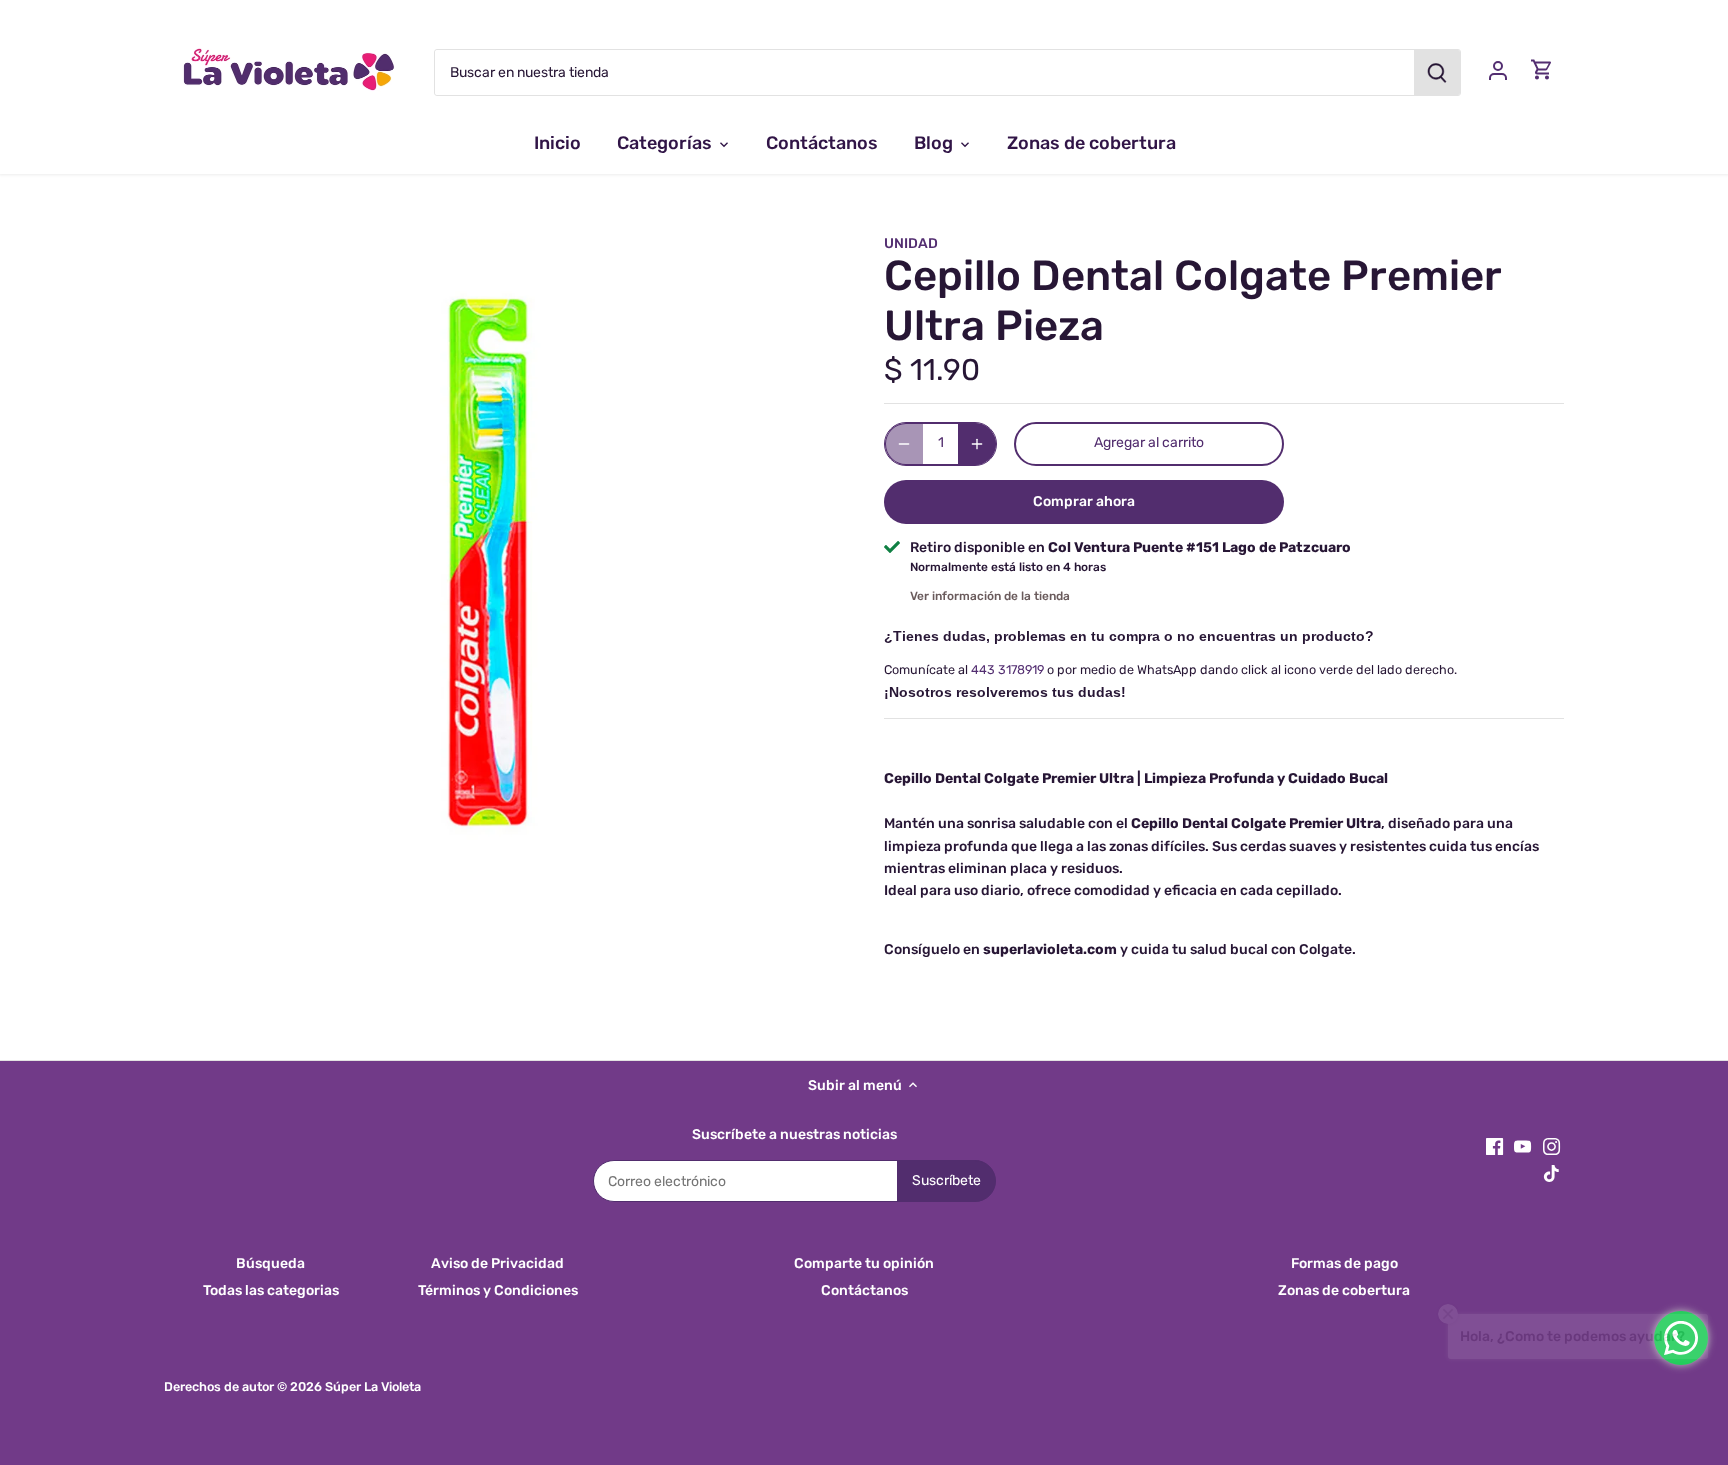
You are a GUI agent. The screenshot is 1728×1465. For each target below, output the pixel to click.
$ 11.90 (932, 370)
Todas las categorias (271, 1290)
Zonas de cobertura (1344, 1290)
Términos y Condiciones (498, 1290)
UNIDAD (911, 243)
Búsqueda (270, 1263)
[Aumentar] (977, 444)
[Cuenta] (1498, 69)
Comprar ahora (1084, 501)
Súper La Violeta (373, 1386)
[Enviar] (1437, 72)
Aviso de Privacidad (497, 1263)
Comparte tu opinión (864, 1263)
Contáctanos (864, 1290)
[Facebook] (1494, 1146)
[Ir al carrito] (1542, 69)
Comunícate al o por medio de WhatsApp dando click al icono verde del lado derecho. (1170, 669)
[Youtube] (1522, 1146)
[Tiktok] (1551, 1173)
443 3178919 (1007, 669)
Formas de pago (1344, 1263)
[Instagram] (1551, 1146)
